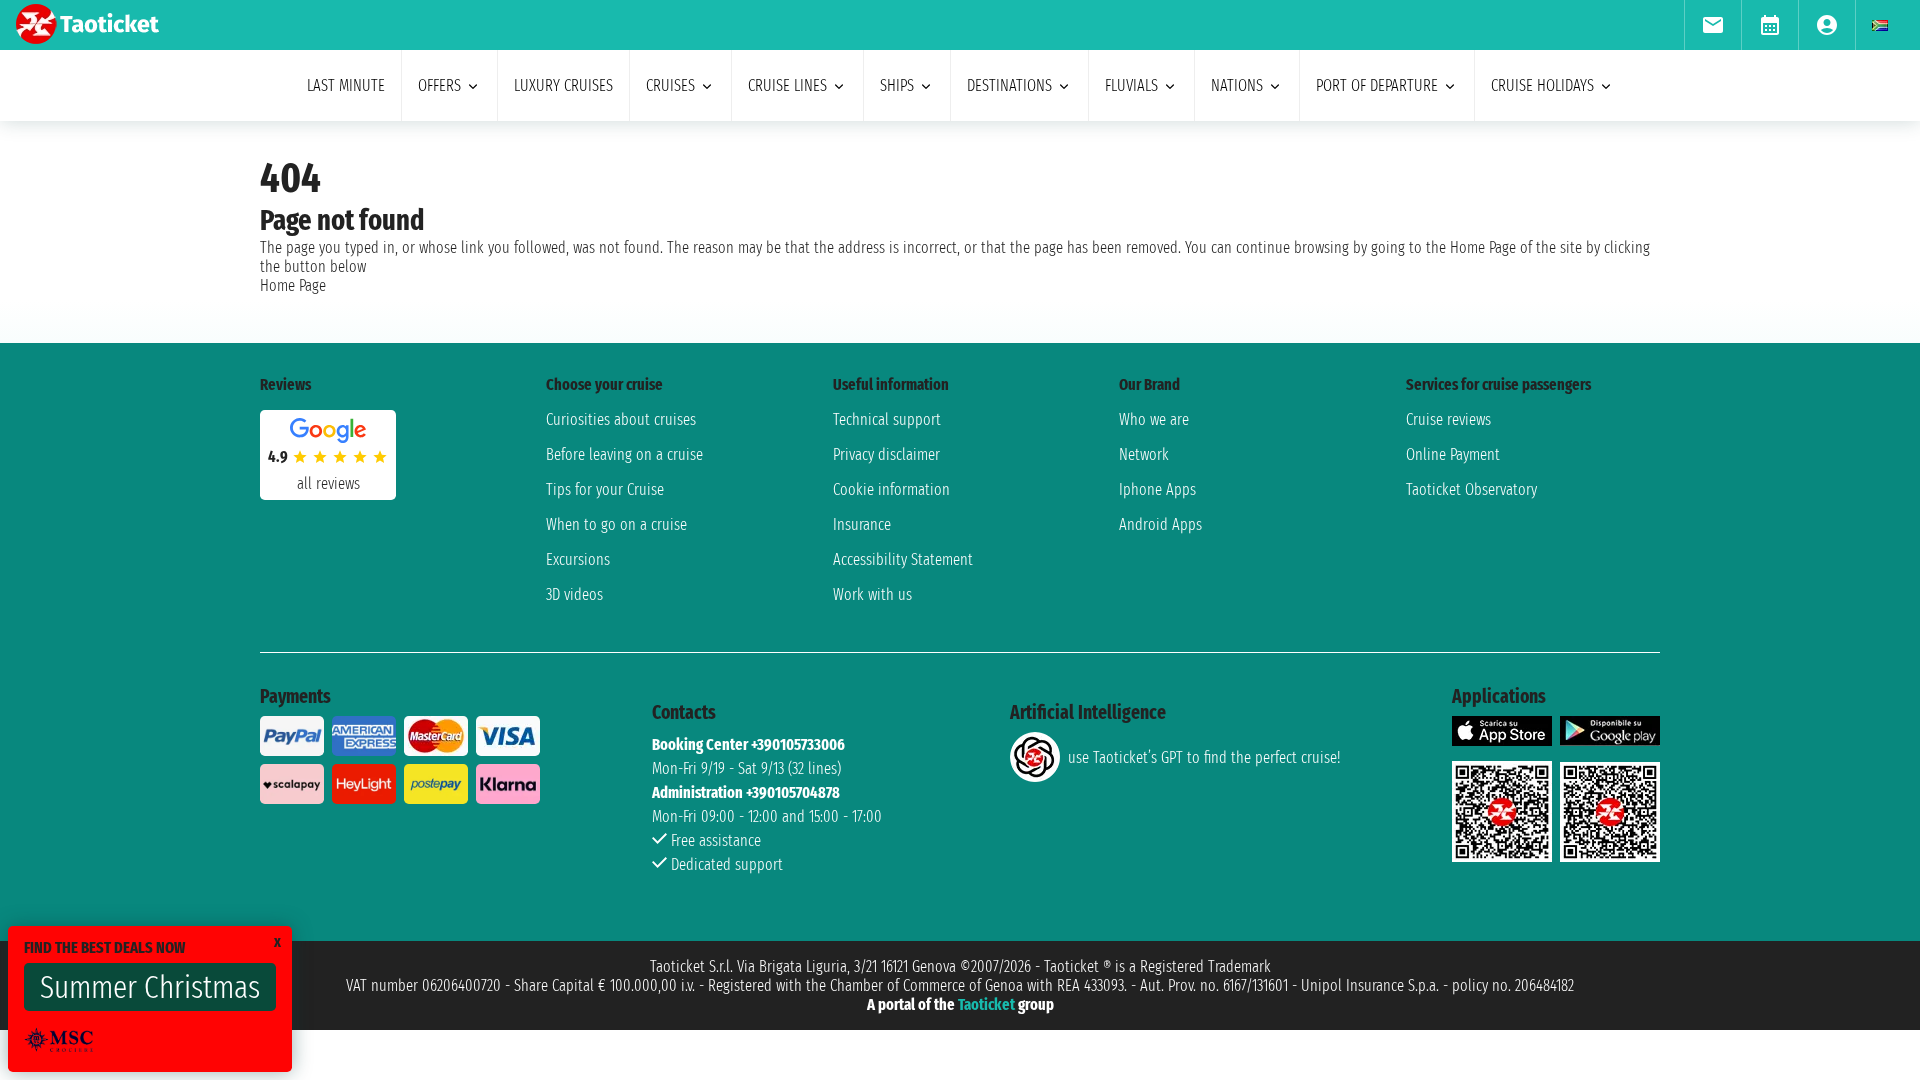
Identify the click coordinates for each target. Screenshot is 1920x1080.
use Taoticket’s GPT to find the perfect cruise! (1204, 757)
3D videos (574, 594)
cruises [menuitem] (670, 85)
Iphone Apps (1157, 489)
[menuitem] (1712, 25)
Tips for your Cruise (605, 489)
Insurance (862, 524)
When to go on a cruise (616, 524)
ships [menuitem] (897, 85)
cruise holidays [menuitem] (1542, 85)
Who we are (1154, 419)
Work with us (872, 594)
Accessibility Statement (903, 559)
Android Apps (1160, 524)
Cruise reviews (1448, 419)
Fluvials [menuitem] (1131, 85)
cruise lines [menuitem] (787, 85)
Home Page (293, 285)
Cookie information (891, 489)
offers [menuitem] (439, 85)
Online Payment (1453, 454)
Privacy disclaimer (886, 454)
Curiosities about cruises (621, 419)
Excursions (578, 559)
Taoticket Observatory (1471, 489)
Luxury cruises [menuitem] (563, 85)
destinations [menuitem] (1009, 85)
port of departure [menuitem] (1377, 85)
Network (1144, 454)
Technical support (887, 419)
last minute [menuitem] (346, 85)
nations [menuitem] (1237, 85)
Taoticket (986, 1004)
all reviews (328, 483)
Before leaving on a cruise (624, 454)
